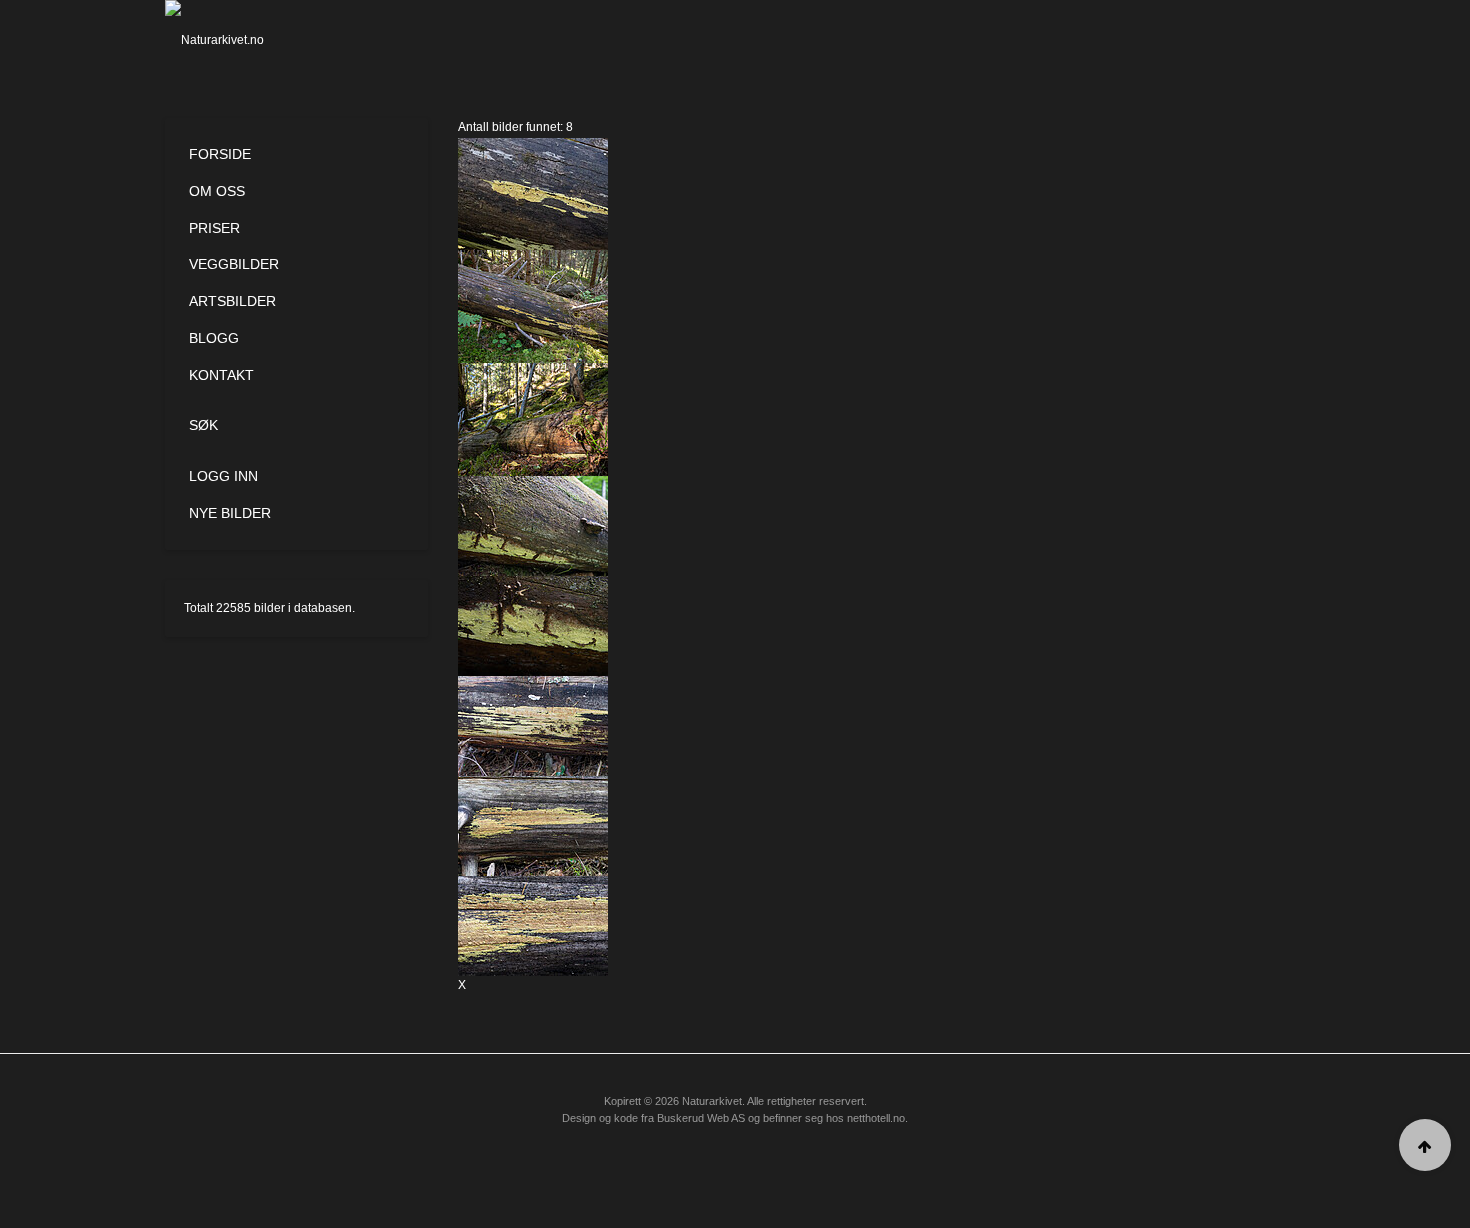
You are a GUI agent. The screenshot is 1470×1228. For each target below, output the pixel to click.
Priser (214, 228)
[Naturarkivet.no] (247, 40)
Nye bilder (230, 513)
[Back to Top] (1425, 1145)
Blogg (214, 338)
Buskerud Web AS (701, 1118)
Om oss (217, 191)
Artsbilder (232, 301)
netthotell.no (876, 1118)
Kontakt (221, 375)
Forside (220, 154)
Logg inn (223, 476)
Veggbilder (234, 264)
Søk (203, 425)
